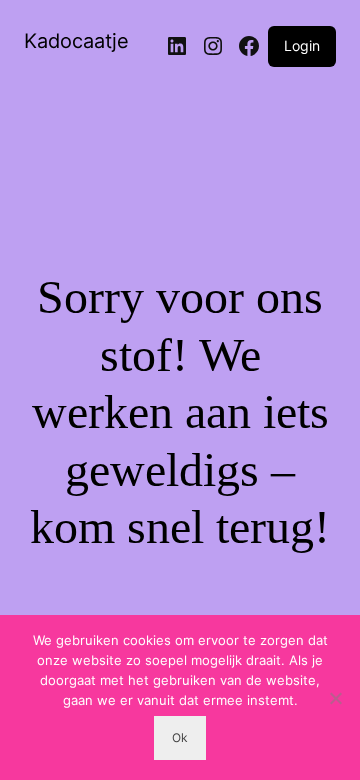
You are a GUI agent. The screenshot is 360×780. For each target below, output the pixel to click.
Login (302, 45)
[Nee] (335, 698)
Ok (180, 737)
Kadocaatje (76, 41)
